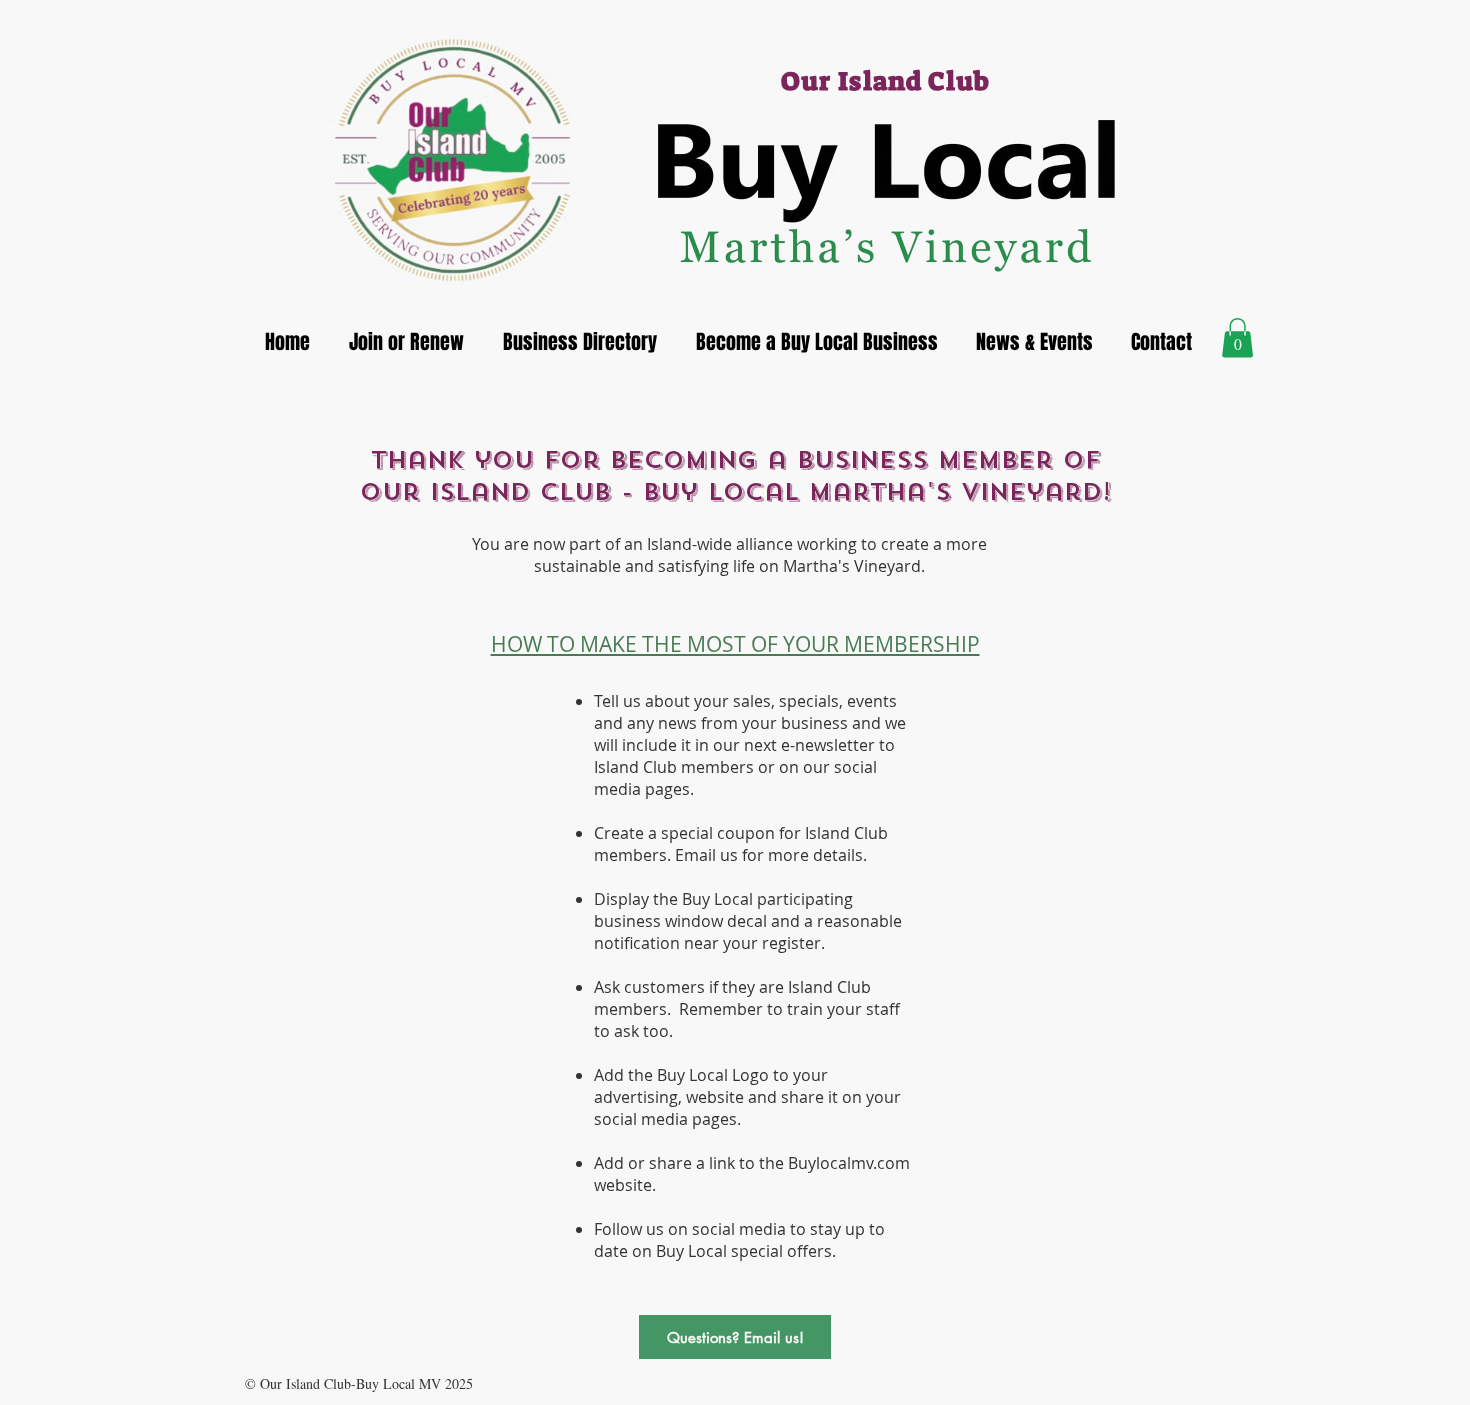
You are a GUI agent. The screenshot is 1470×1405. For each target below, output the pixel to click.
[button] (1237, 337)
